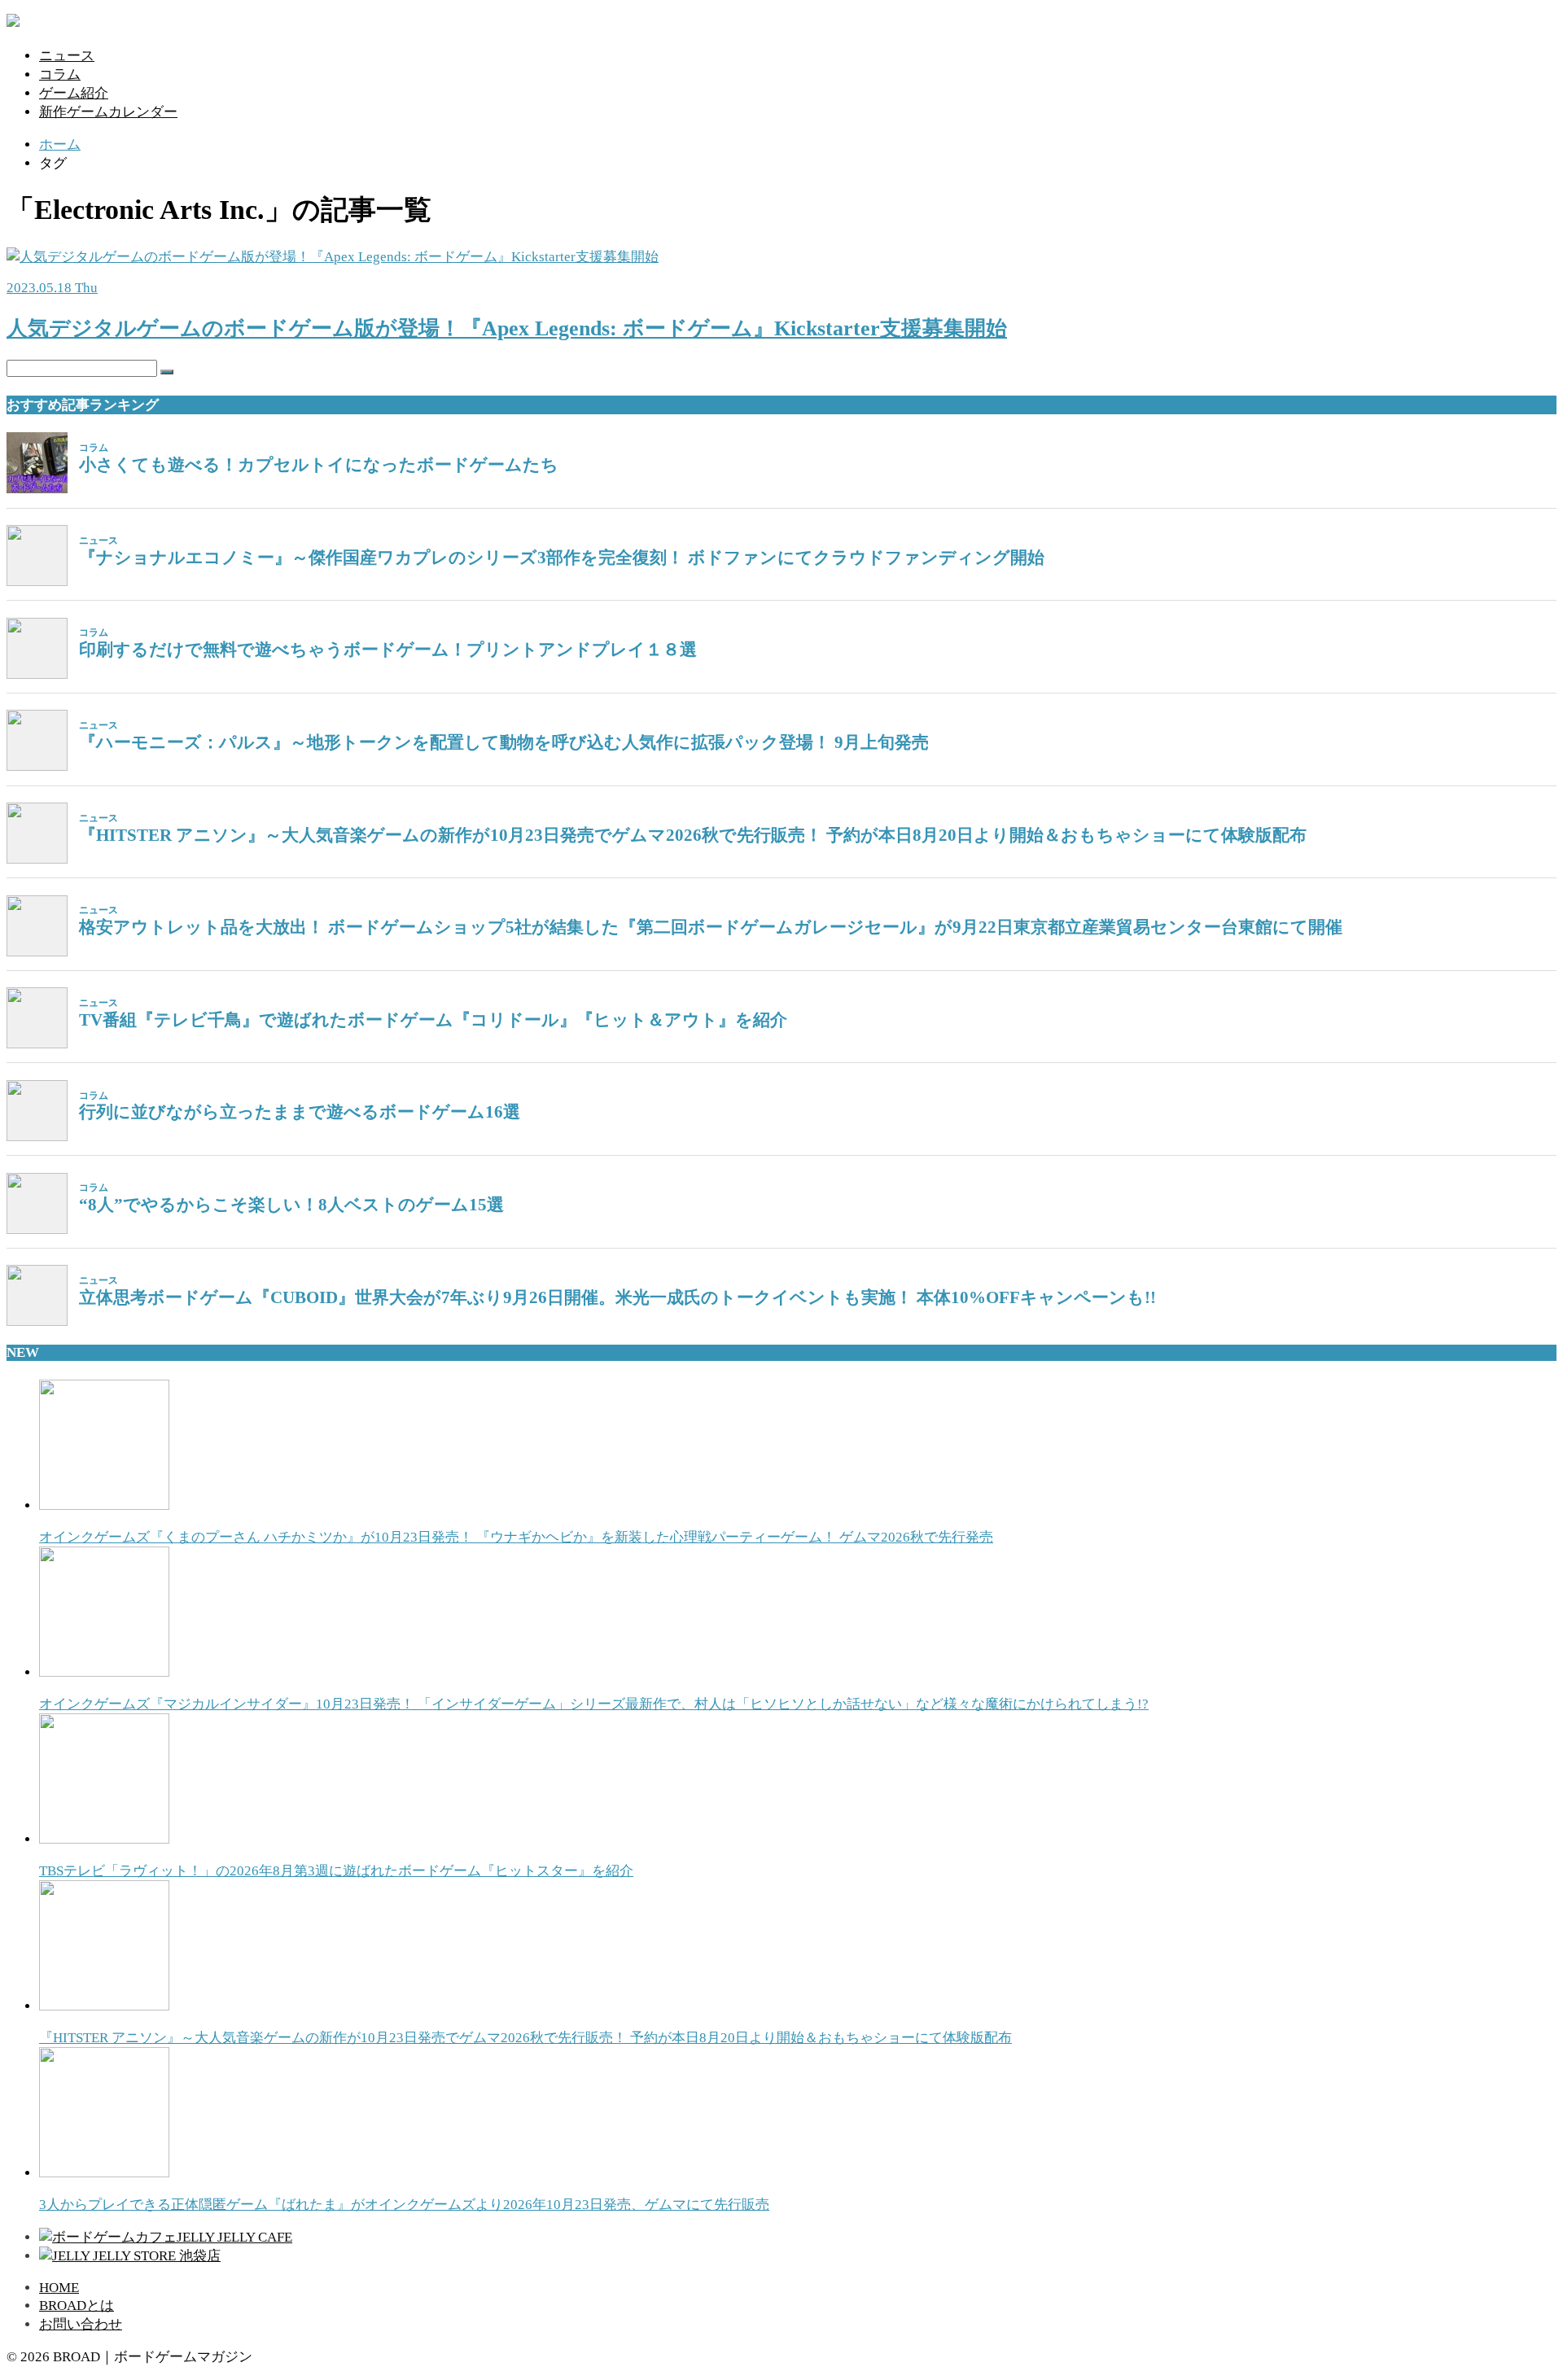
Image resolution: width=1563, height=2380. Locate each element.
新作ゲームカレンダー (108, 112)
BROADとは (77, 2306)
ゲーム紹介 (74, 93)
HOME (59, 2288)
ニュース (67, 56)
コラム (60, 74)
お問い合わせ (81, 2324)
